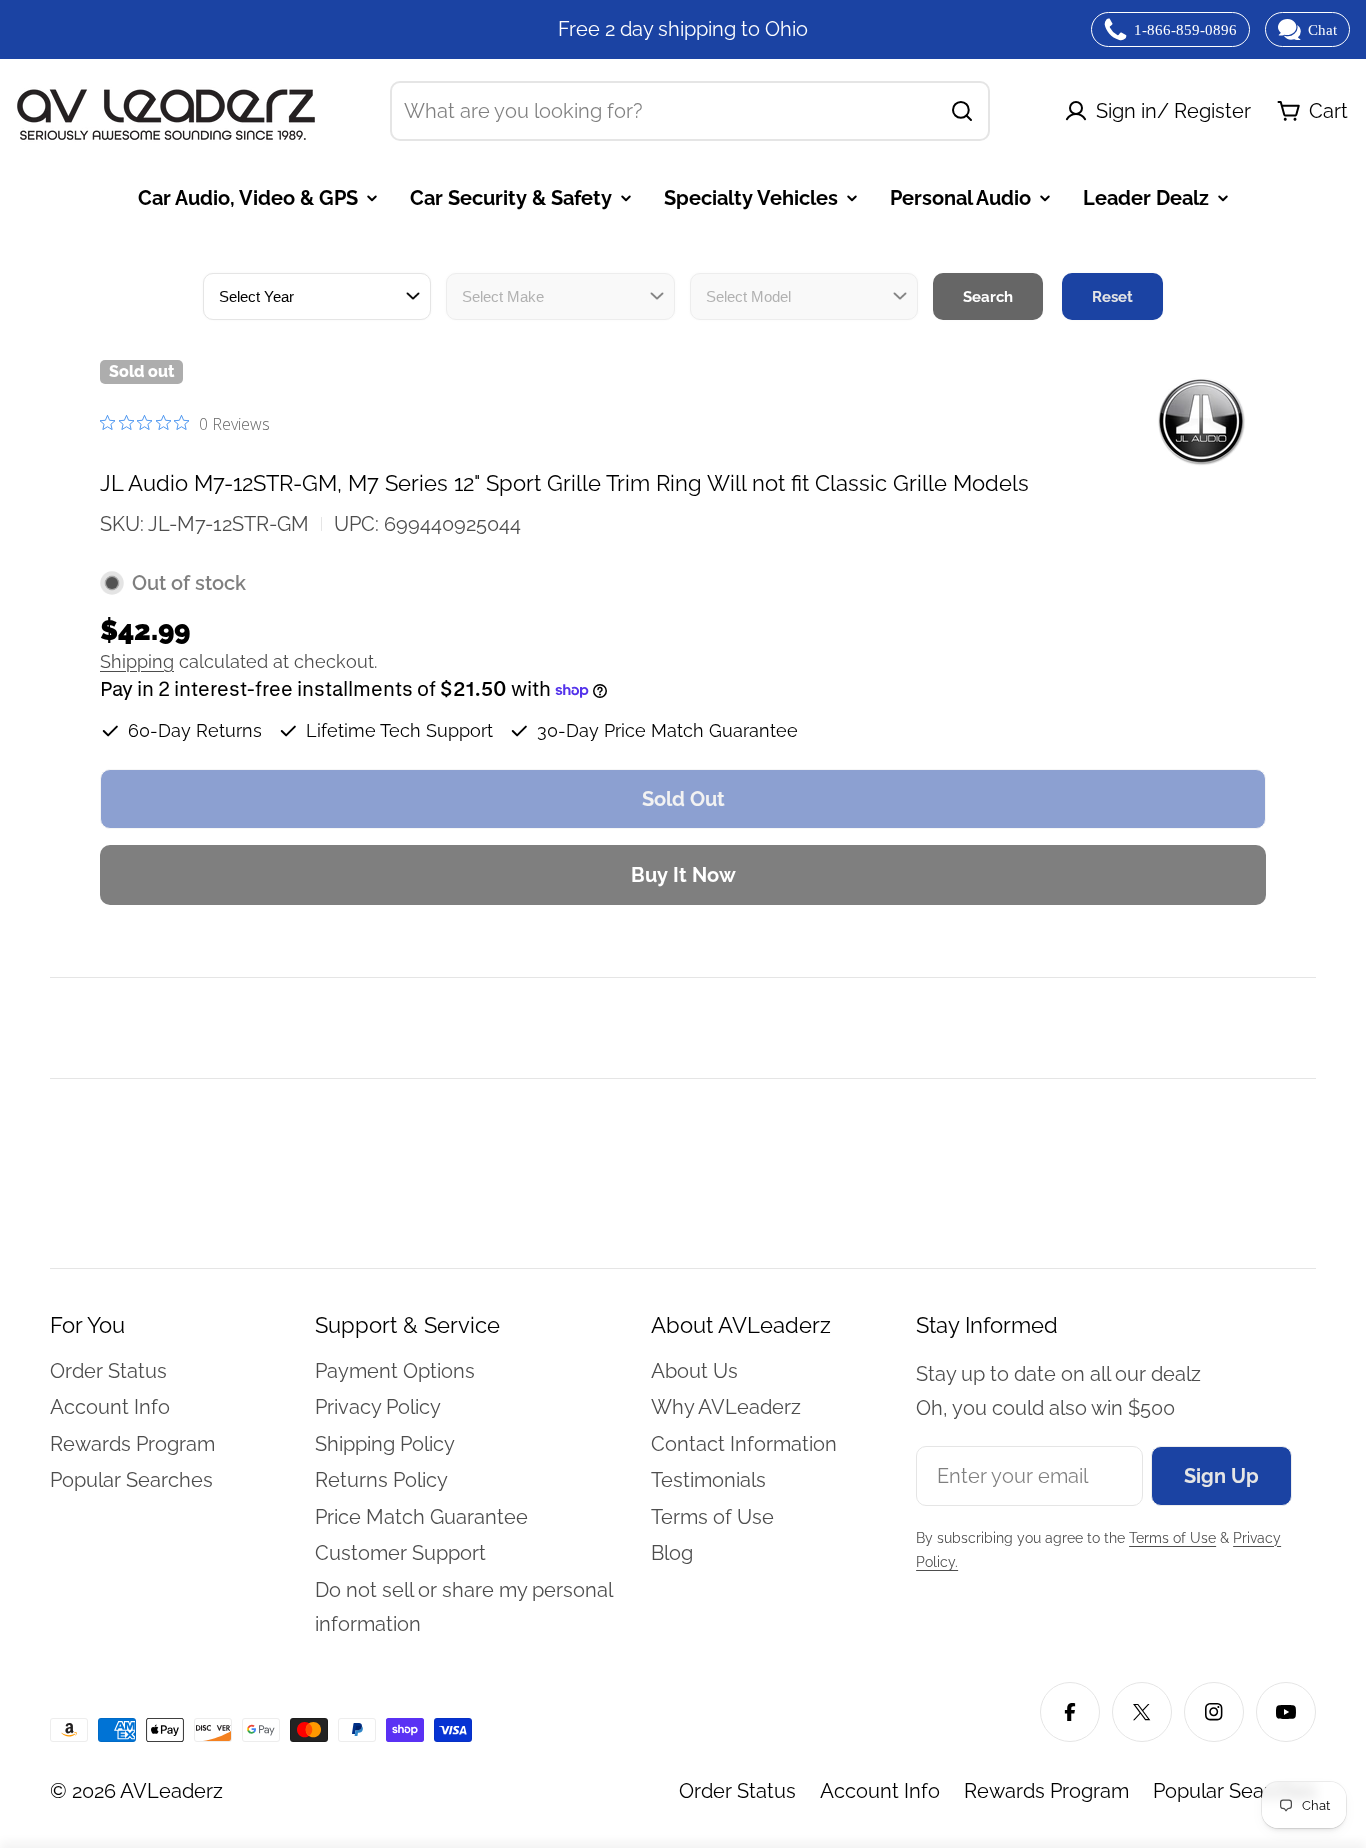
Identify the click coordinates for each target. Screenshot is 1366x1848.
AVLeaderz (171, 1791)
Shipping (137, 661)
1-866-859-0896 (1185, 30)
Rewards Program (1046, 1791)
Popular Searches (1234, 1791)
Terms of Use (1172, 1538)
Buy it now (683, 875)
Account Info (880, 1791)
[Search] (962, 111)
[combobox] (690, 111)
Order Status (737, 1791)
